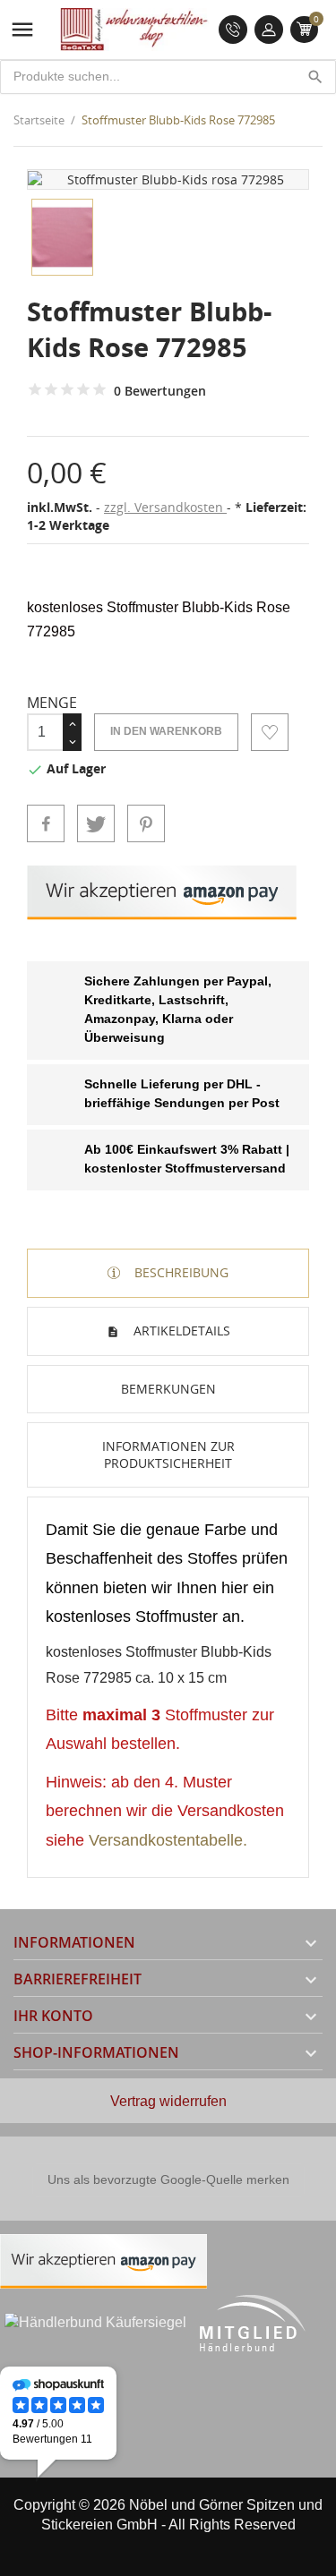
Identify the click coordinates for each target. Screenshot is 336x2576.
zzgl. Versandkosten (165, 507)
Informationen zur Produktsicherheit (168, 1455)
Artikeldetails (180, 1331)
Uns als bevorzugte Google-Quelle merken (168, 2179)
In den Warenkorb (166, 731)
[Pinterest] (146, 823)
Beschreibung (180, 1272)
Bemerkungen (168, 1389)
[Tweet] (96, 823)
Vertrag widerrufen (168, 2101)
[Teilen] (46, 823)
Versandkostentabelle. (168, 1840)
